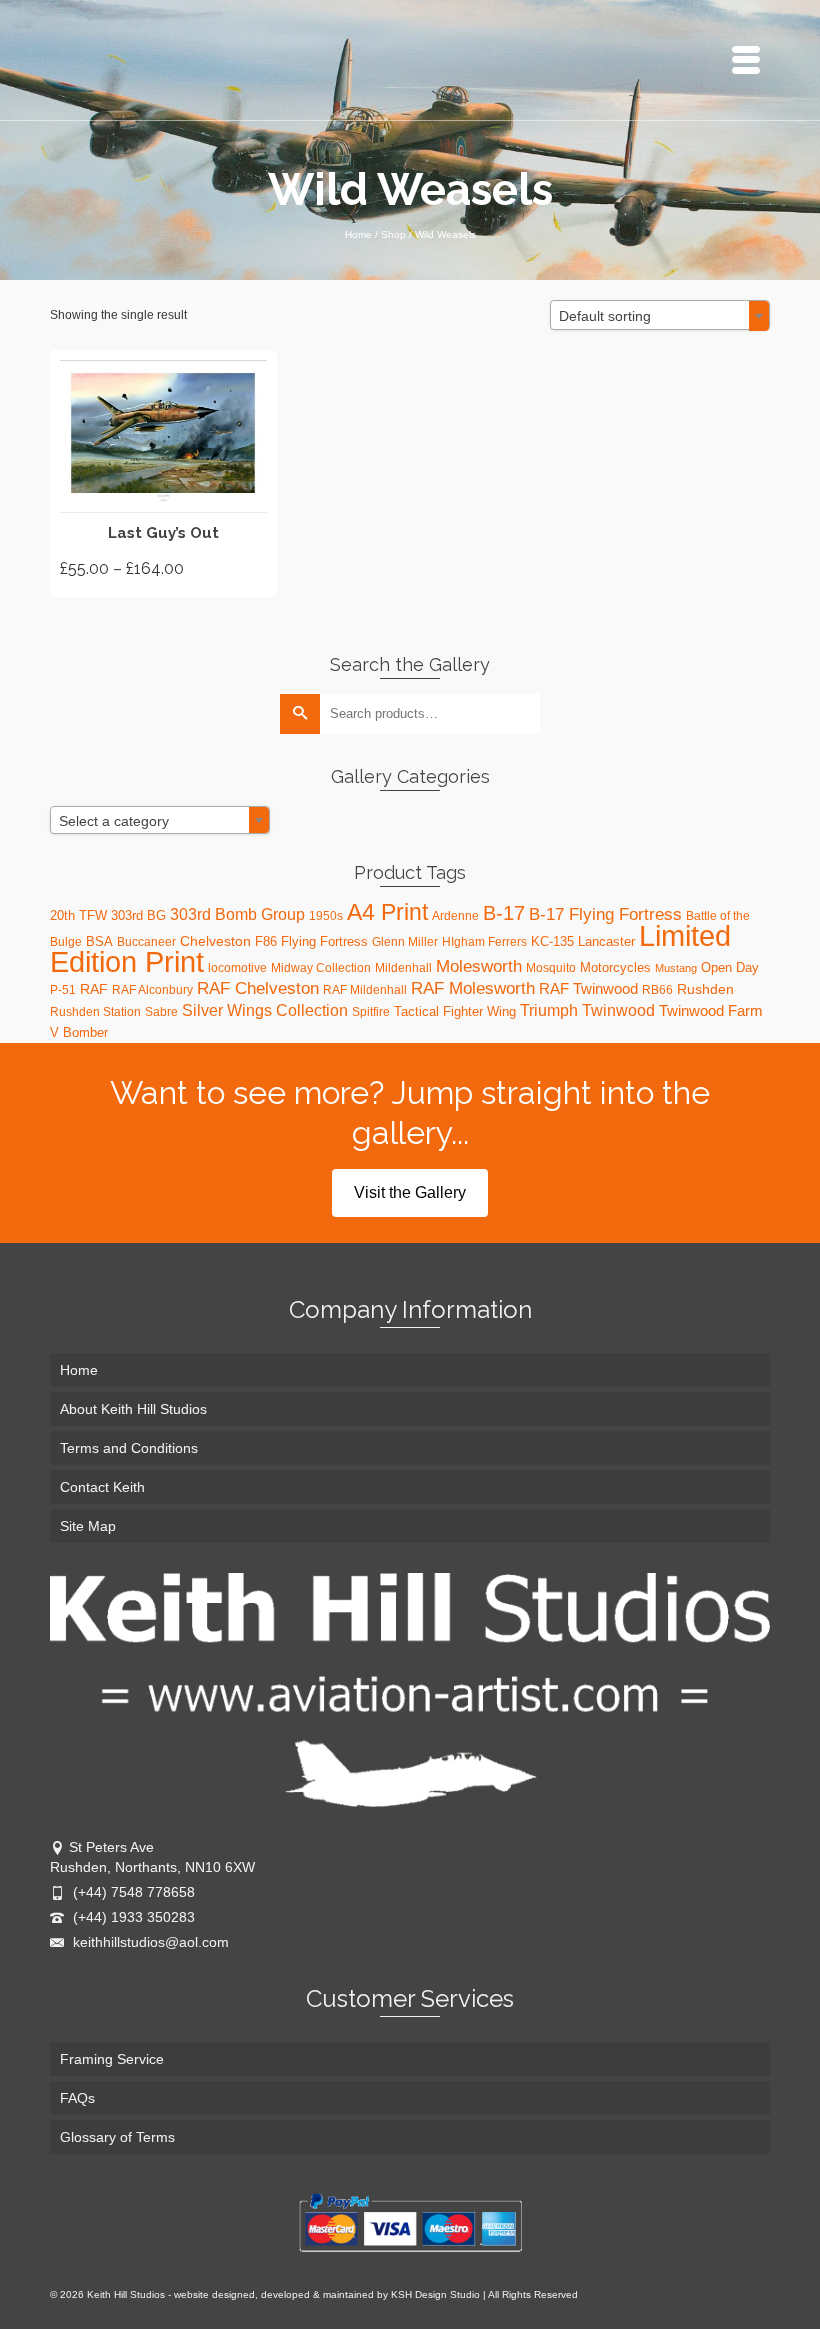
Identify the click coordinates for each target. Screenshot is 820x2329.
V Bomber (79, 1032)
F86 (266, 941)
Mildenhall (403, 968)
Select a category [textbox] (114, 821)
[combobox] (660, 315)
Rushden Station (95, 1012)
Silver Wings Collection (265, 1010)
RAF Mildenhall (365, 990)
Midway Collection (321, 968)
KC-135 (552, 941)
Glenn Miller (405, 942)
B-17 (504, 913)
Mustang (676, 968)
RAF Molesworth (473, 988)
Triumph (549, 1010)
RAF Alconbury (152, 990)
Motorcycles (615, 967)
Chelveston (215, 941)
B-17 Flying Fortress (605, 914)
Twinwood (618, 1010)
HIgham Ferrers (484, 942)
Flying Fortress (324, 941)
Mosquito (551, 968)
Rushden (705, 989)
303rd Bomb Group (237, 914)
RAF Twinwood (588, 988)
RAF (94, 989)
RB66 (657, 990)
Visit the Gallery (410, 1192)
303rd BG (138, 915)
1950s (326, 916)
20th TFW (78, 915)
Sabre (161, 1012)
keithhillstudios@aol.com (149, 1942)
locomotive (237, 968)
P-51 (63, 990)
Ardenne (455, 916)
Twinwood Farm (711, 1010)
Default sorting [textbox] (605, 316)
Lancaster (606, 941)
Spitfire (371, 1012)
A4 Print (387, 912)
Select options (163, 473)
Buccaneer (146, 942)
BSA (99, 941)
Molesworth (479, 966)
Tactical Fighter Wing (455, 1011)
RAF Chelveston (258, 988)
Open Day (730, 967)
